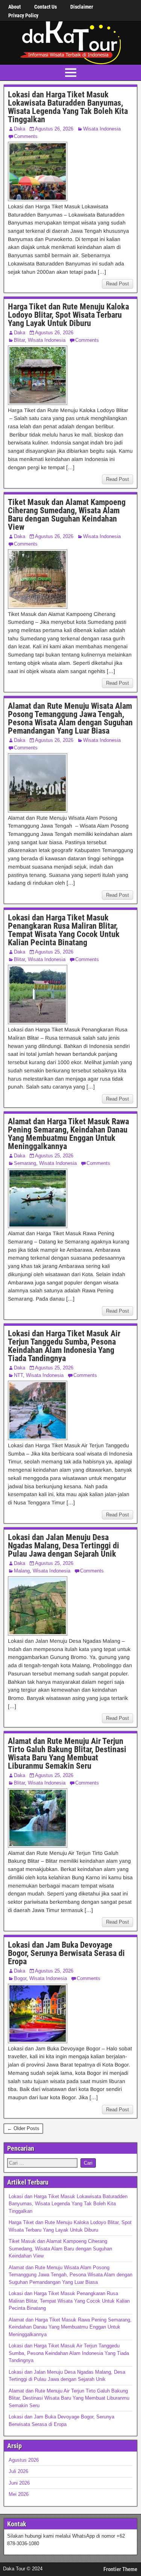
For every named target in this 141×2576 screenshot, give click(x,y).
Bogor (20, 1978)
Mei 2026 (19, 2494)
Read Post (117, 284)
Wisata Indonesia (102, 129)
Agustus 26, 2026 (54, 129)
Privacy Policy (23, 15)
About (14, 7)
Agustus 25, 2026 (54, 952)
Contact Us (45, 7)
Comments (26, 136)
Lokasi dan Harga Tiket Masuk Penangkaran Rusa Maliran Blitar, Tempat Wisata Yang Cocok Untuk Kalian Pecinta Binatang (64, 930)
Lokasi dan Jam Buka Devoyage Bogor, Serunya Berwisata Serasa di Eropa (66, 1953)
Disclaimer (82, 7)
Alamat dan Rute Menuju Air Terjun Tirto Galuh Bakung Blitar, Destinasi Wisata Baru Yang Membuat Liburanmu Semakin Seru (67, 1753)
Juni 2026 (19, 2483)
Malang (22, 1571)
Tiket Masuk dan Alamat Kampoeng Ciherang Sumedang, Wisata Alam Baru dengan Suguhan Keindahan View (67, 515)
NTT (18, 1375)
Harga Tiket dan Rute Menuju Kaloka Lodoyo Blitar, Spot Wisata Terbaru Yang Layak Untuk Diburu (68, 315)
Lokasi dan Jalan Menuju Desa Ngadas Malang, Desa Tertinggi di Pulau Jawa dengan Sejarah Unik (64, 1546)
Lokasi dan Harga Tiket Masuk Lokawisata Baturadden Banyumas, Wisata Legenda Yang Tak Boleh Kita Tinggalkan (68, 107)
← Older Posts (23, 2128)
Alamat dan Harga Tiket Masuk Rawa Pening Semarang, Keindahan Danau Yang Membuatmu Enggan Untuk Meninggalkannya (68, 1134)
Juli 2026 (18, 2471)
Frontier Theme (120, 2569)
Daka (20, 129)
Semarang (25, 1163)
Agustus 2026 (24, 2460)
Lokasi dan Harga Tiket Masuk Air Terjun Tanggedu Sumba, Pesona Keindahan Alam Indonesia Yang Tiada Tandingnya (64, 1346)
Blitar (19, 340)
